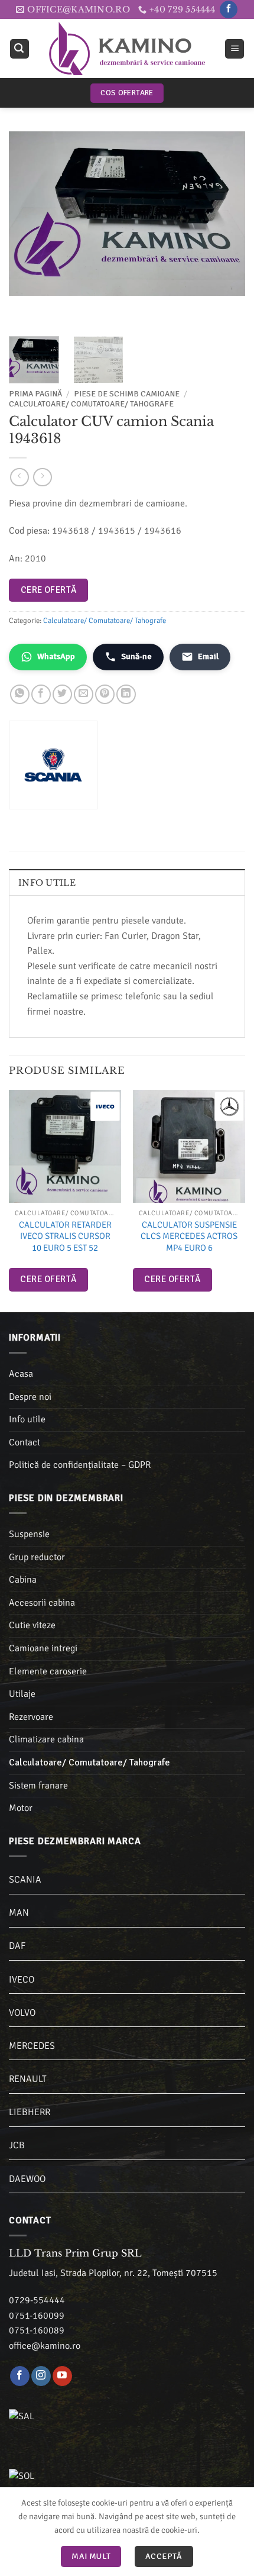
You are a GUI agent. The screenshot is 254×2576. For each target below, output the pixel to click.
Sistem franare (38, 1786)
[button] (19, 49)
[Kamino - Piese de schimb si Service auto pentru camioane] (127, 49)
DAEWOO (27, 2179)
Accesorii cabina (42, 1603)
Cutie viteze (32, 1625)
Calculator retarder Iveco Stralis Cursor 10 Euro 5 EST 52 (65, 1236)
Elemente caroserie (48, 1671)
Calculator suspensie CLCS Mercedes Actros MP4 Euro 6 (189, 1236)
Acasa (21, 1374)
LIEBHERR (30, 2112)
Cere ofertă (49, 590)
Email (208, 656)
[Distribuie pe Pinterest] (105, 694)
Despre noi (30, 1397)
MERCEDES (32, 2046)
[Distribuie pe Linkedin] (126, 694)
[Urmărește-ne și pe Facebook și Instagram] (41, 2376)
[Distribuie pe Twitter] (62, 694)
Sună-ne (136, 656)
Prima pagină (35, 394)
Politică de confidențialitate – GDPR (80, 1465)
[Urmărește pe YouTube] (62, 2376)
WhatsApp (56, 656)
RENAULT (28, 2079)
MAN (19, 1913)
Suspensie (29, 1534)
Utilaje (22, 1694)
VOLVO (22, 2013)
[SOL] (83, 2483)
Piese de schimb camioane (127, 394)
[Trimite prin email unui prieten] (84, 694)
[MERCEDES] (229, 1106)
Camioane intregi (43, 1648)
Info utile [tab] (47, 883)
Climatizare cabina (46, 1739)
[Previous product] (42, 477)
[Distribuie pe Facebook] (41, 694)
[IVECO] (105, 1106)
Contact (25, 1442)
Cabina (23, 1580)
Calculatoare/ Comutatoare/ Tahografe (91, 404)
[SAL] (83, 2423)
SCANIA (25, 1880)
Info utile (27, 1419)
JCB (17, 2145)
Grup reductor (37, 1557)
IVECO (22, 1980)
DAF (17, 1946)
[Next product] (19, 477)
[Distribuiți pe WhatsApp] (20, 694)
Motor (21, 1808)
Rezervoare (31, 1717)
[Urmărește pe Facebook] (228, 9)
